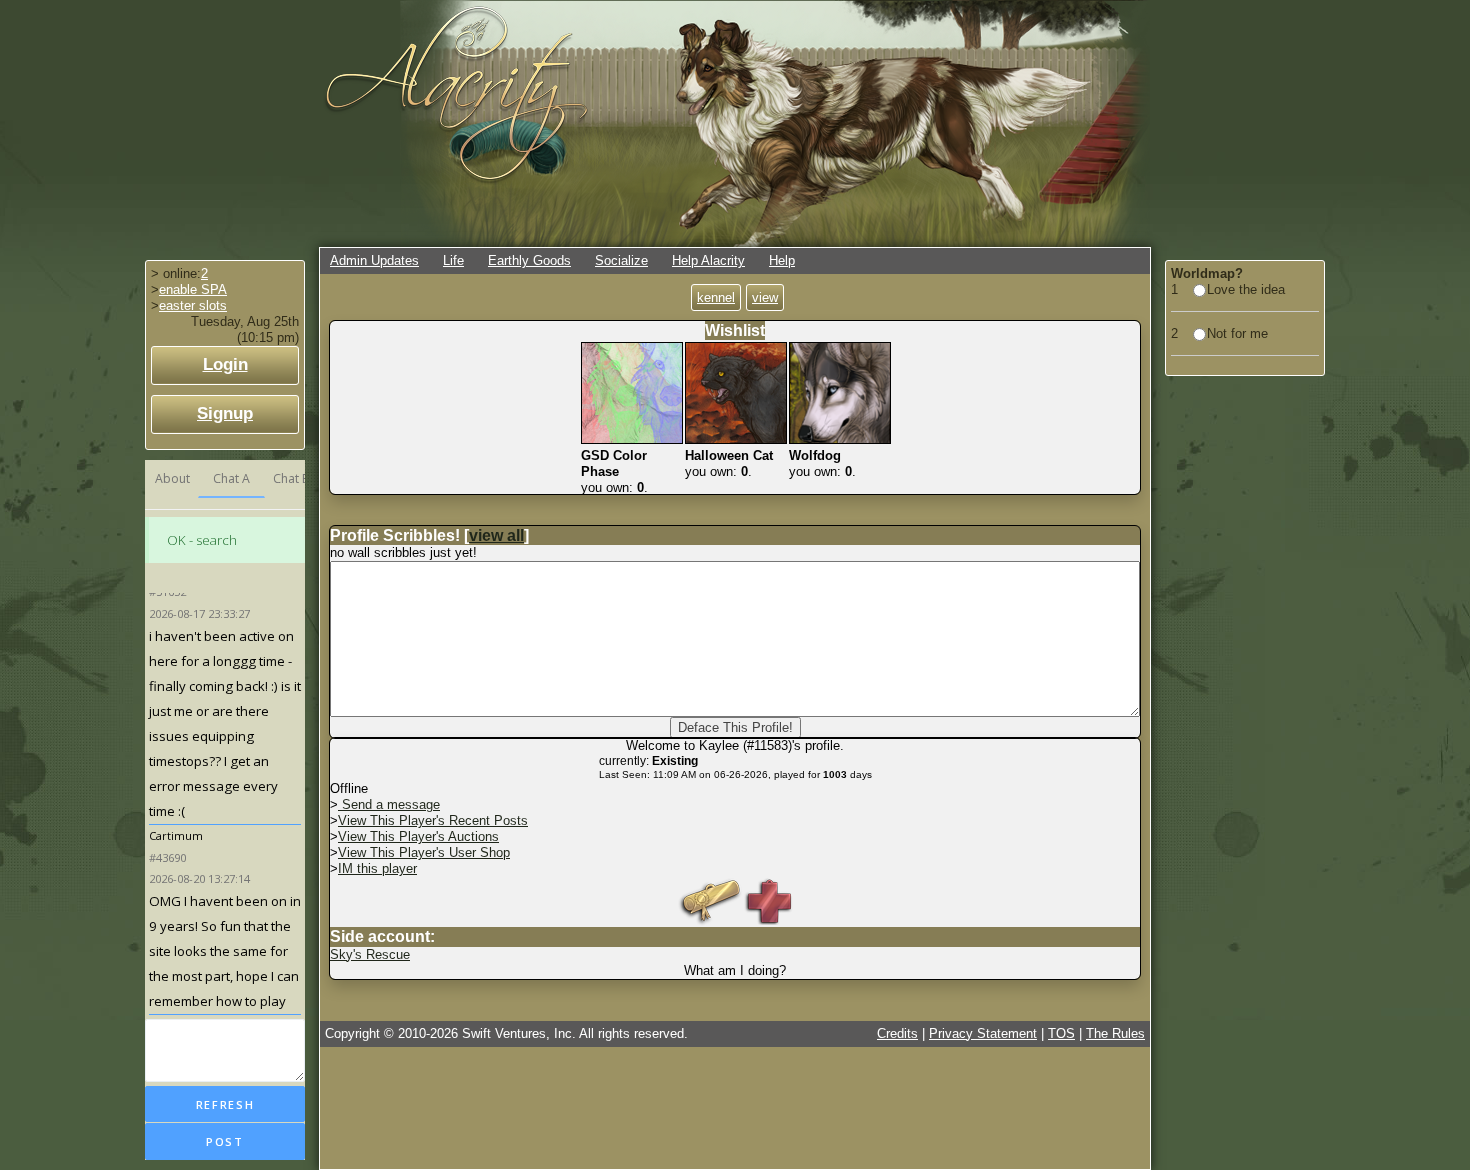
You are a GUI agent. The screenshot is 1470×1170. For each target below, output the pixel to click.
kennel (716, 297)
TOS (1061, 1033)
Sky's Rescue (370, 954)
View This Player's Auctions (418, 836)
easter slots (193, 305)
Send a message (389, 804)
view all (496, 535)
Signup (225, 413)
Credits (897, 1033)
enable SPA (193, 289)
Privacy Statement (983, 1033)
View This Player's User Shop (424, 852)
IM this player (377, 868)
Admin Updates (374, 260)
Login (225, 364)
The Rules (1115, 1033)
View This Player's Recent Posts (433, 820)
